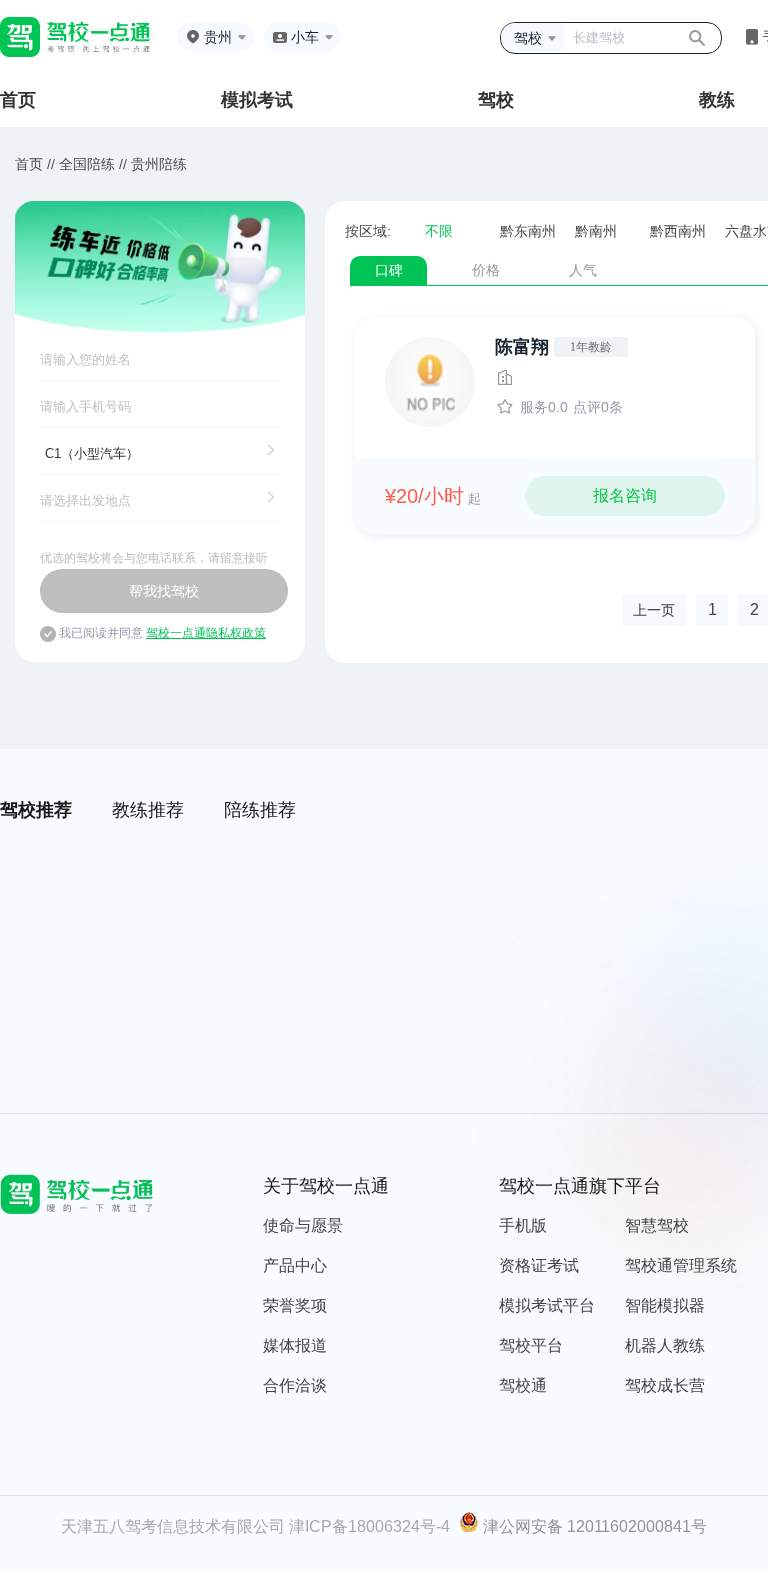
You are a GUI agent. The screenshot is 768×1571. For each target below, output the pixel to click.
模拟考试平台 (547, 1305)
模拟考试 (257, 100)
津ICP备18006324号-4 (369, 1526)
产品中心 (295, 1265)
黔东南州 (528, 231)
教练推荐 (148, 810)
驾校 (496, 100)
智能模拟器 (665, 1305)
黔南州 (596, 231)
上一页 (654, 610)
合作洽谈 (295, 1385)
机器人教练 (665, 1345)
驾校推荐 (36, 810)
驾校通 (523, 1385)
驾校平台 (531, 1345)
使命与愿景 (303, 1225)
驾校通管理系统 (681, 1265)
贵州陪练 (159, 164)
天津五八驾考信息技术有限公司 (173, 1526)
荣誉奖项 (295, 1305)
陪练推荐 (260, 810)
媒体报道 (295, 1345)
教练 (717, 100)
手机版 (523, 1225)
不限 (439, 231)
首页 (18, 100)
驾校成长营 (665, 1385)
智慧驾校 (657, 1225)
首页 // (35, 164)
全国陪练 (87, 164)
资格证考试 (539, 1265)
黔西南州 (678, 231)
